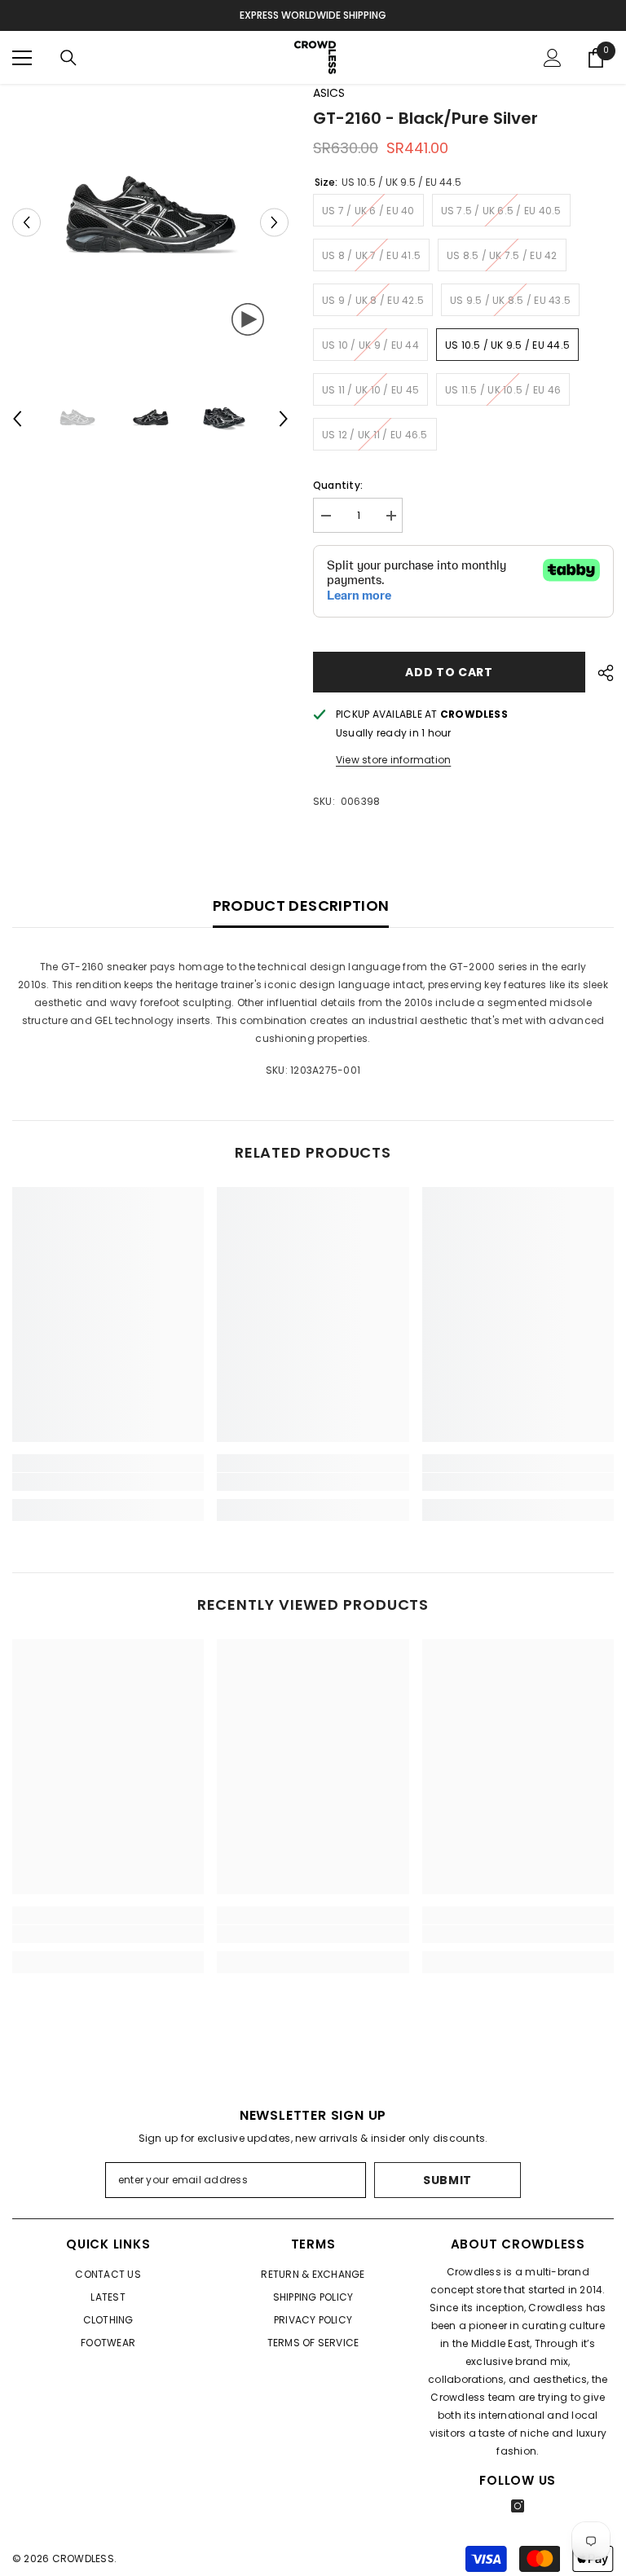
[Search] (68, 58)
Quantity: (338, 485)
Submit (447, 2180)
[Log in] (553, 58)
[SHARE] (600, 673)
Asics (329, 93)
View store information (393, 760)
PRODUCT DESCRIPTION (301, 906)
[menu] (22, 58)
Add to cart (449, 672)
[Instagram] (518, 2506)
